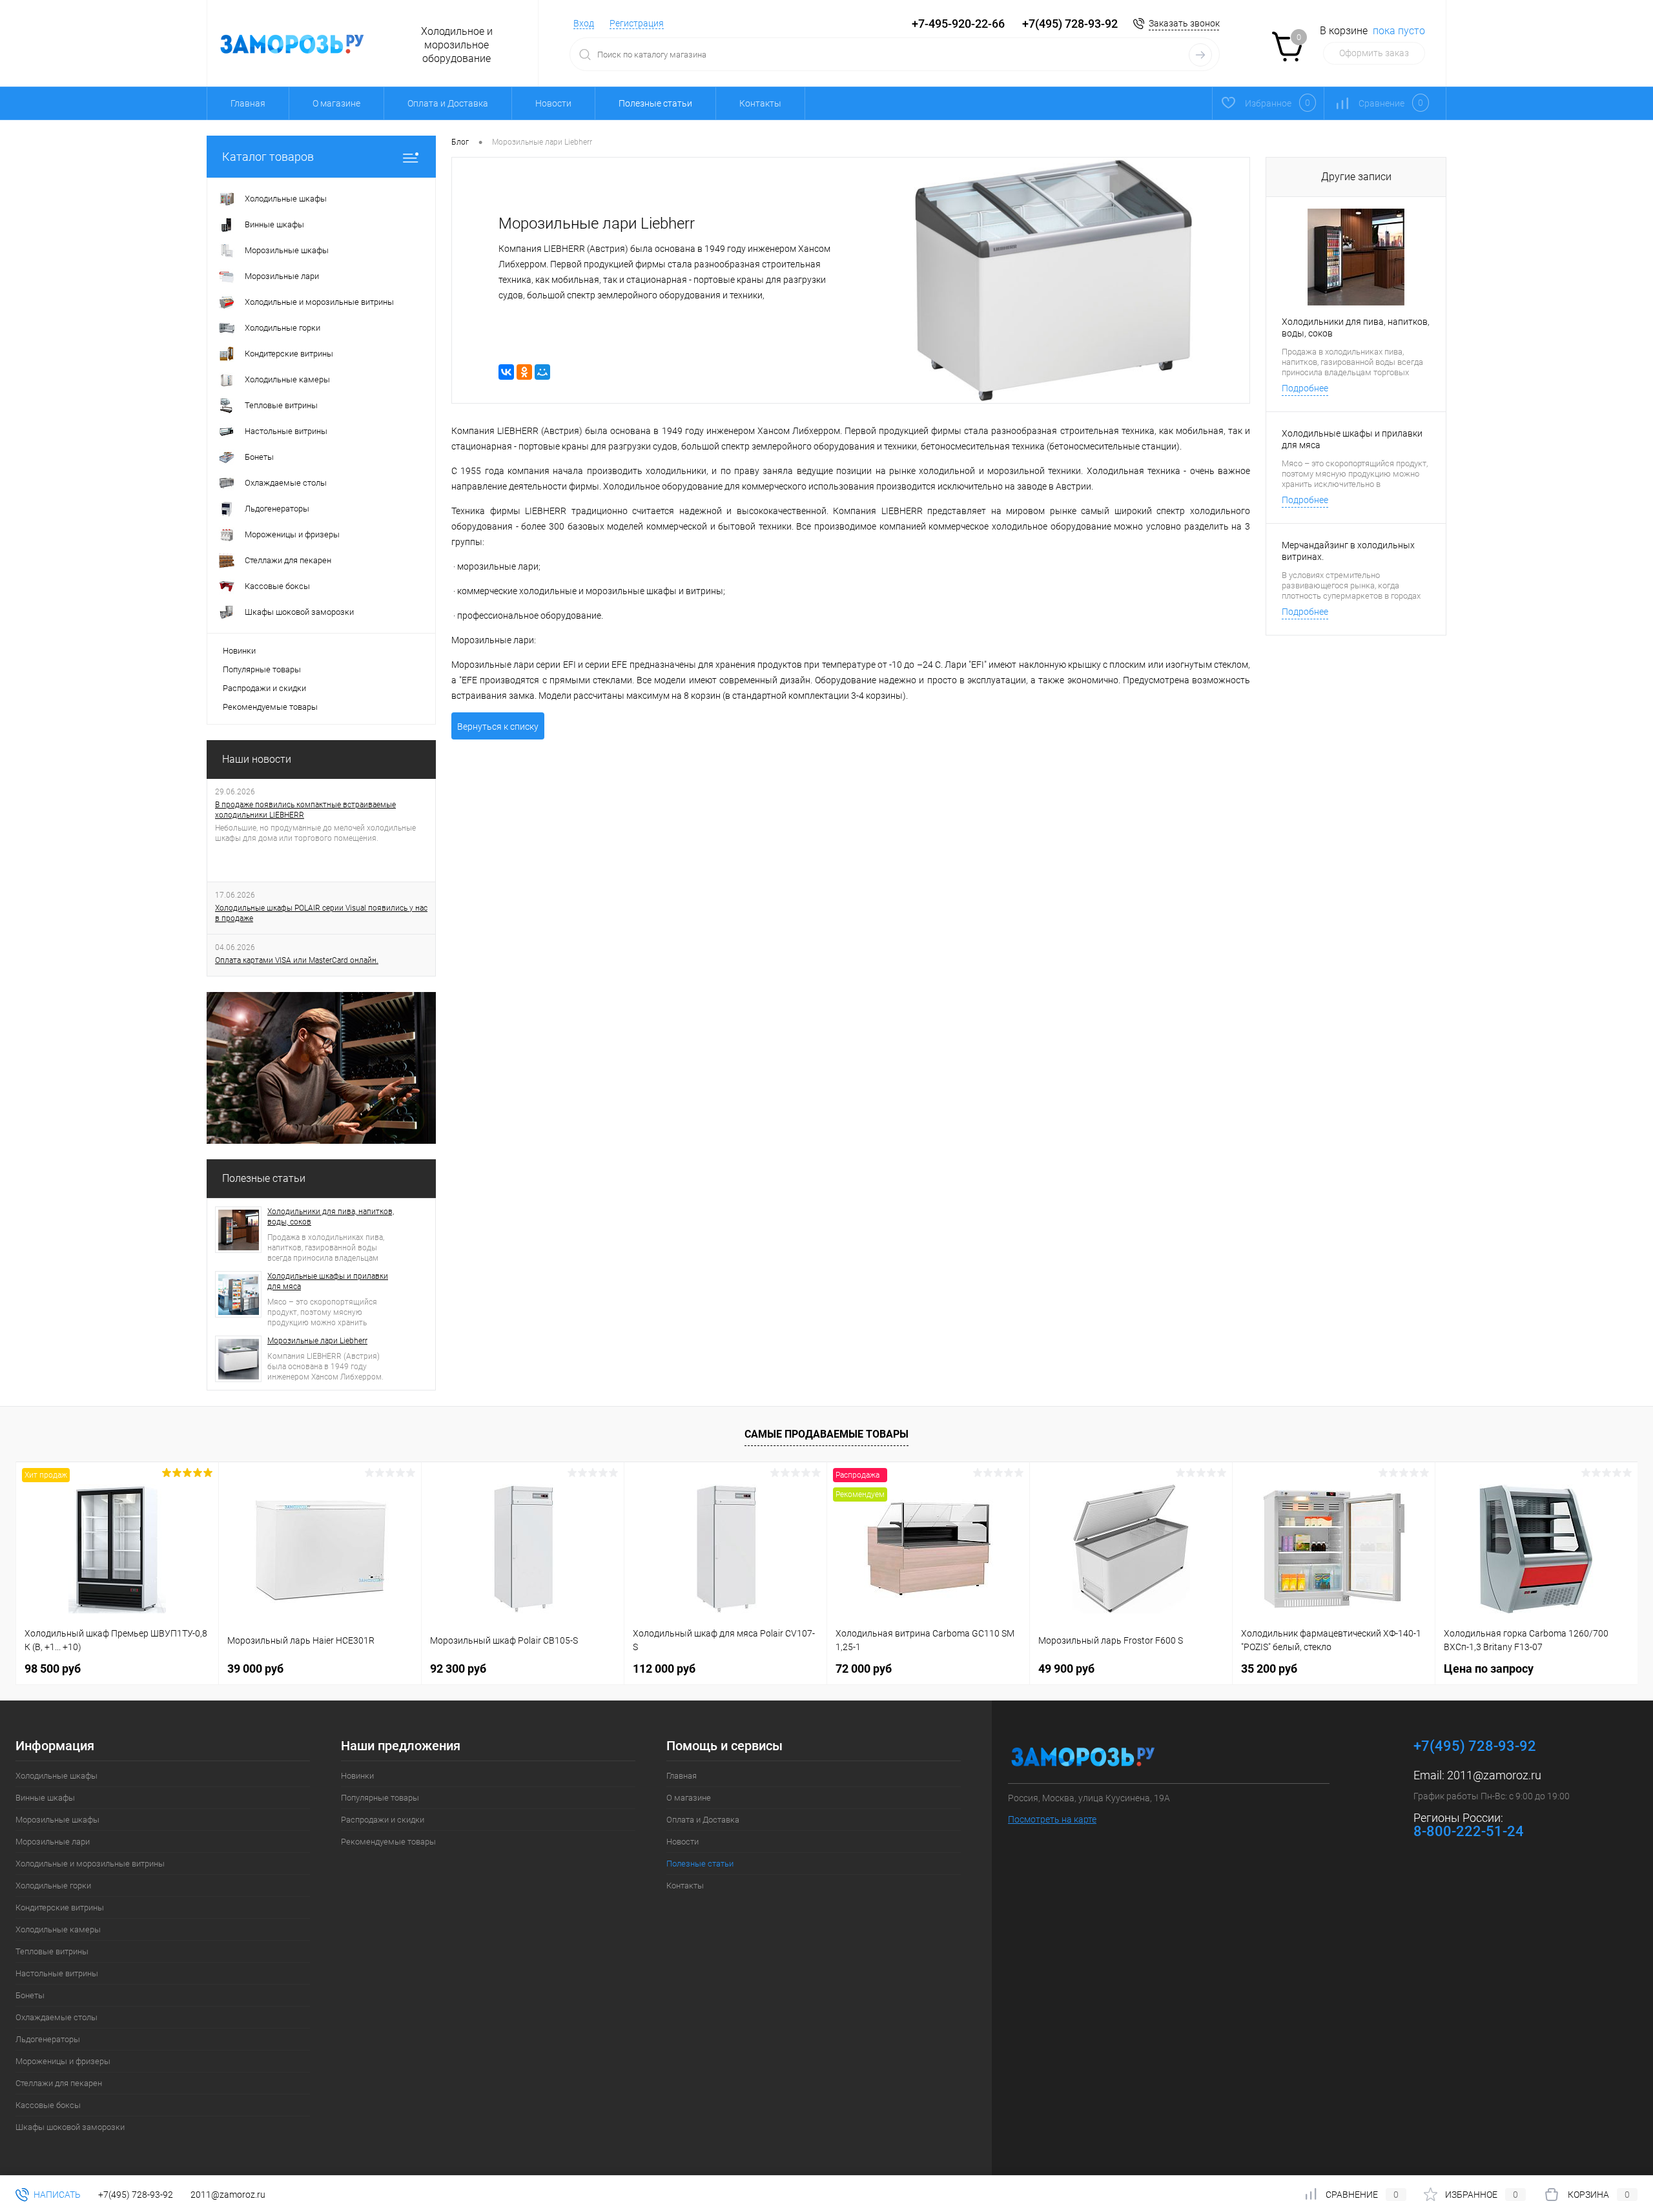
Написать (56, 2195)
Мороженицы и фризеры (63, 2061)
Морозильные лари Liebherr (317, 1341)
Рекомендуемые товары (270, 707)
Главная (248, 103)
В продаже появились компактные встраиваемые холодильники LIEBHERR (305, 810)
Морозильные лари (53, 1842)
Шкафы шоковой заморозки (70, 2127)
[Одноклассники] (524, 372)
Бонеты (30, 1995)
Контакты (760, 103)
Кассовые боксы (48, 2105)
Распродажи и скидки (264, 688)
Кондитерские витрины (60, 1907)
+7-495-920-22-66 (958, 24)
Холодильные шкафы (56, 1776)
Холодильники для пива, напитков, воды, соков (331, 1217)
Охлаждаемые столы (56, 2017)
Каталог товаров (268, 157)
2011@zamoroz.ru (1494, 1775)
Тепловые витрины (52, 1951)
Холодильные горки (53, 1886)
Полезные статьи (264, 1178)
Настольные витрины (57, 1973)
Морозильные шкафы (57, 1820)
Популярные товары (262, 669)
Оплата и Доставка (448, 103)
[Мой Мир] (542, 372)
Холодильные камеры (58, 1929)
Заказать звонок (1184, 23)
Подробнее (1305, 388)
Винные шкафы (45, 1798)
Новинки (239, 651)
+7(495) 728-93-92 (1070, 24)
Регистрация (637, 23)
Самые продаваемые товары (826, 1434)
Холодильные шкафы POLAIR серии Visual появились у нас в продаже (321, 913)
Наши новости (257, 759)
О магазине (336, 103)
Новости (553, 103)
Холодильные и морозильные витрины (90, 1864)
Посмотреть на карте (1052, 1819)
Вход (584, 23)
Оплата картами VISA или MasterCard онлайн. (297, 960)
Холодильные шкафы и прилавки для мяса (328, 1281)
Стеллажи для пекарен (59, 2083)
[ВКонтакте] (506, 372)
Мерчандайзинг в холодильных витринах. (1348, 551)
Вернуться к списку (498, 727)
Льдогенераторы (48, 2039)
